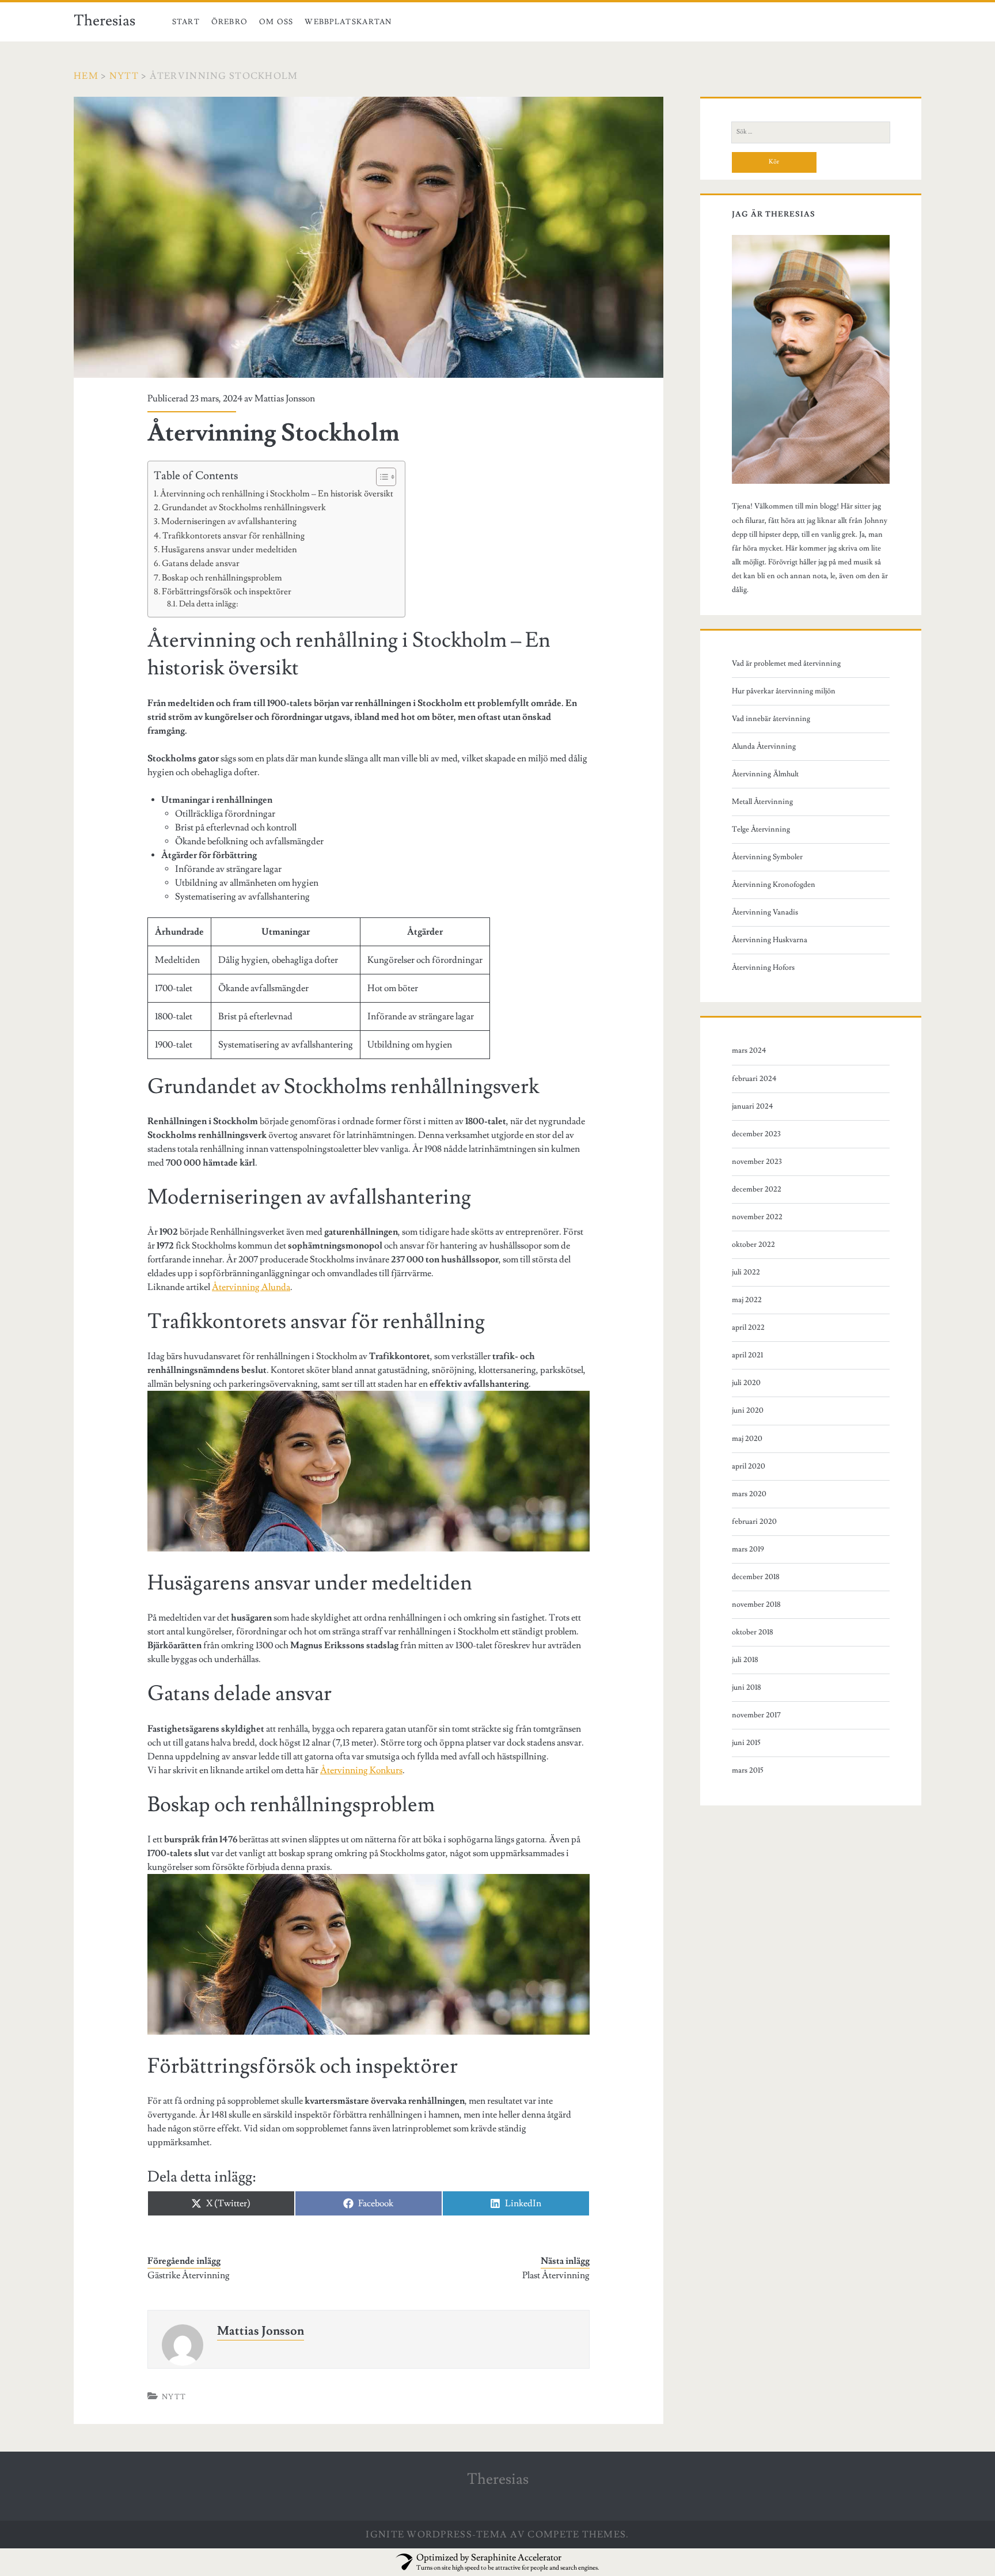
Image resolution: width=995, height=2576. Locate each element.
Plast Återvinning (556, 2275)
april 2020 (749, 1466)
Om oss (276, 22)
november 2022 (757, 1217)
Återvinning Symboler (767, 857)
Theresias (105, 21)
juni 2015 (746, 1743)
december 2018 (756, 1577)
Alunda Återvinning (764, 746)
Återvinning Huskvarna (770, 940)
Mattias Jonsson (285, 399)
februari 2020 (754, 1522)
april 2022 (748, 1327)
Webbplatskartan (348, 22)
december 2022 (757, 1189)
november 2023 (757, 1162)
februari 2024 (754, 1079)
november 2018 (756, 1604)
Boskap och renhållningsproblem (222, 578)
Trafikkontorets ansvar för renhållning (233, 536)
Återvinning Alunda (251, 1287)
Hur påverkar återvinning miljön (784, 691)
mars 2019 (748, 1549)
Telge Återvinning (761, 829)
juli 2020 (746, 1383)
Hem (86, 76)
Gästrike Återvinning (189, 2275)
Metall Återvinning (762, 802)
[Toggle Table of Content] (380, 477)
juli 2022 (746, 1272)
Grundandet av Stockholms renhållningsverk (244, 507)
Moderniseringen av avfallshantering (229, 521)
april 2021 (747, 1355)
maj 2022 (747, 1300)
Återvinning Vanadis (765, 912)
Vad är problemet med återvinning (786, 663)
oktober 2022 (753, 1245)
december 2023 (756, 1134)
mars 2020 (749, 1494)
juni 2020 (748, 1410)
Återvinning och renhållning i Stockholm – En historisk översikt (277, 494)
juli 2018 (745, 1660)
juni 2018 (747, 1687)
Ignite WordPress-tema (436, 2535)
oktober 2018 (753, 1632)
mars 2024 (749, 1050)
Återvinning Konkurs (361, 1770)
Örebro (230, 22)
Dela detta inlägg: (208, 604)
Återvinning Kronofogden (774, 885)
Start (186, 22)
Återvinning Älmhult (765, 774)
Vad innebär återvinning (771, 719)
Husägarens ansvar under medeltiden (229, 549)
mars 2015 (748, 1770)
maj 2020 (747, 1439)
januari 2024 (753, 1106)
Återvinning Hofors (763, 968)
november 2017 (756, 1715)
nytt (124, 76)
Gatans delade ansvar (201, 563)
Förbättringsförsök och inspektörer (227, 591)
